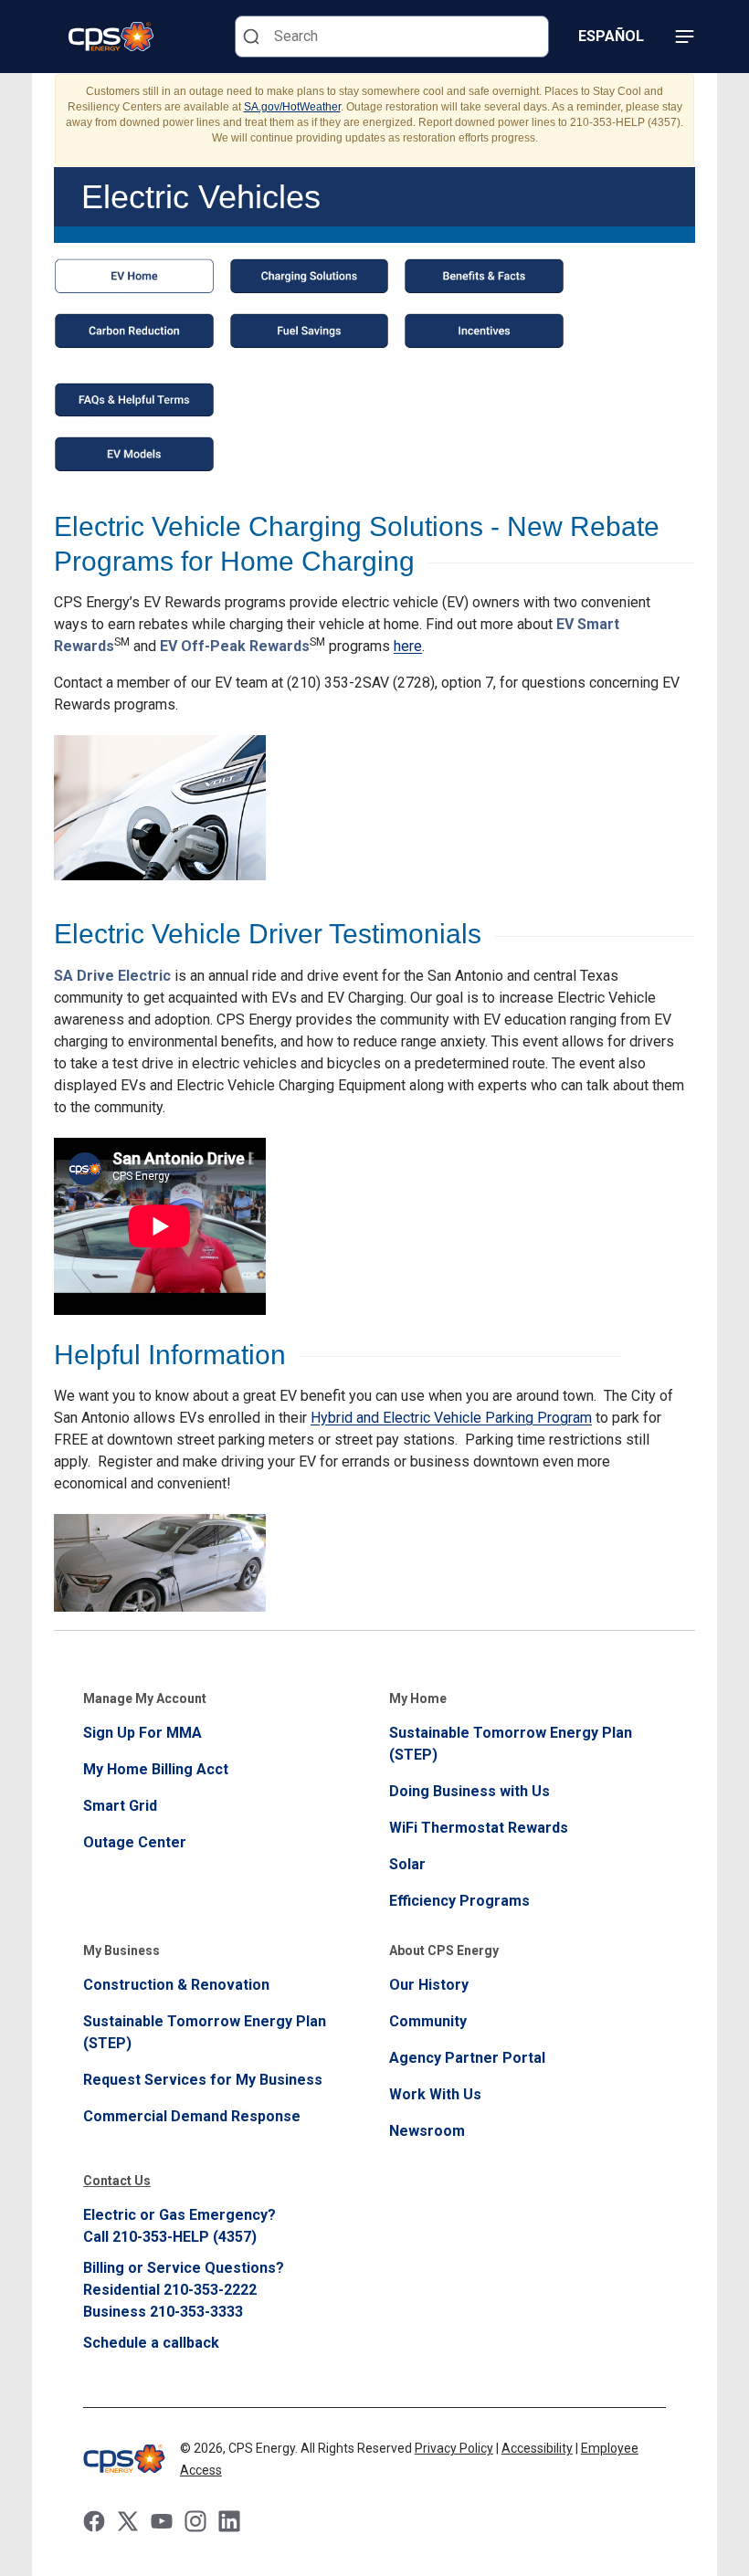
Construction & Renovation (176, 1985)
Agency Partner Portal (467, 2058)
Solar (407, 1864)
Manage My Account (145, 1698)
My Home (418, 1698)
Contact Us (117, 2181)
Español (611, 36)
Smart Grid (120, 1806)
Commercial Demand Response (192, 2116)
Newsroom (427, 2131)
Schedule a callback (151, 2343)
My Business (121, 1950)
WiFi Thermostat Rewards (479, 1828)
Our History (429, 1985)
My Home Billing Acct (156, 1769)
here (408, 646)
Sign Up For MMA (142, 1733)
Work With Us (435, 2094)
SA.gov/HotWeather (292, 107)
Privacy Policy (454, 2448)
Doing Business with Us (469, 1791)
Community (428, 2021)
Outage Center (135, 1842)
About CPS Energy (444, 1950)
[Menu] (684, 37)
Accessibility (537, 2448)
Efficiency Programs (459, 1901)
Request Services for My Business (203, 2080)
